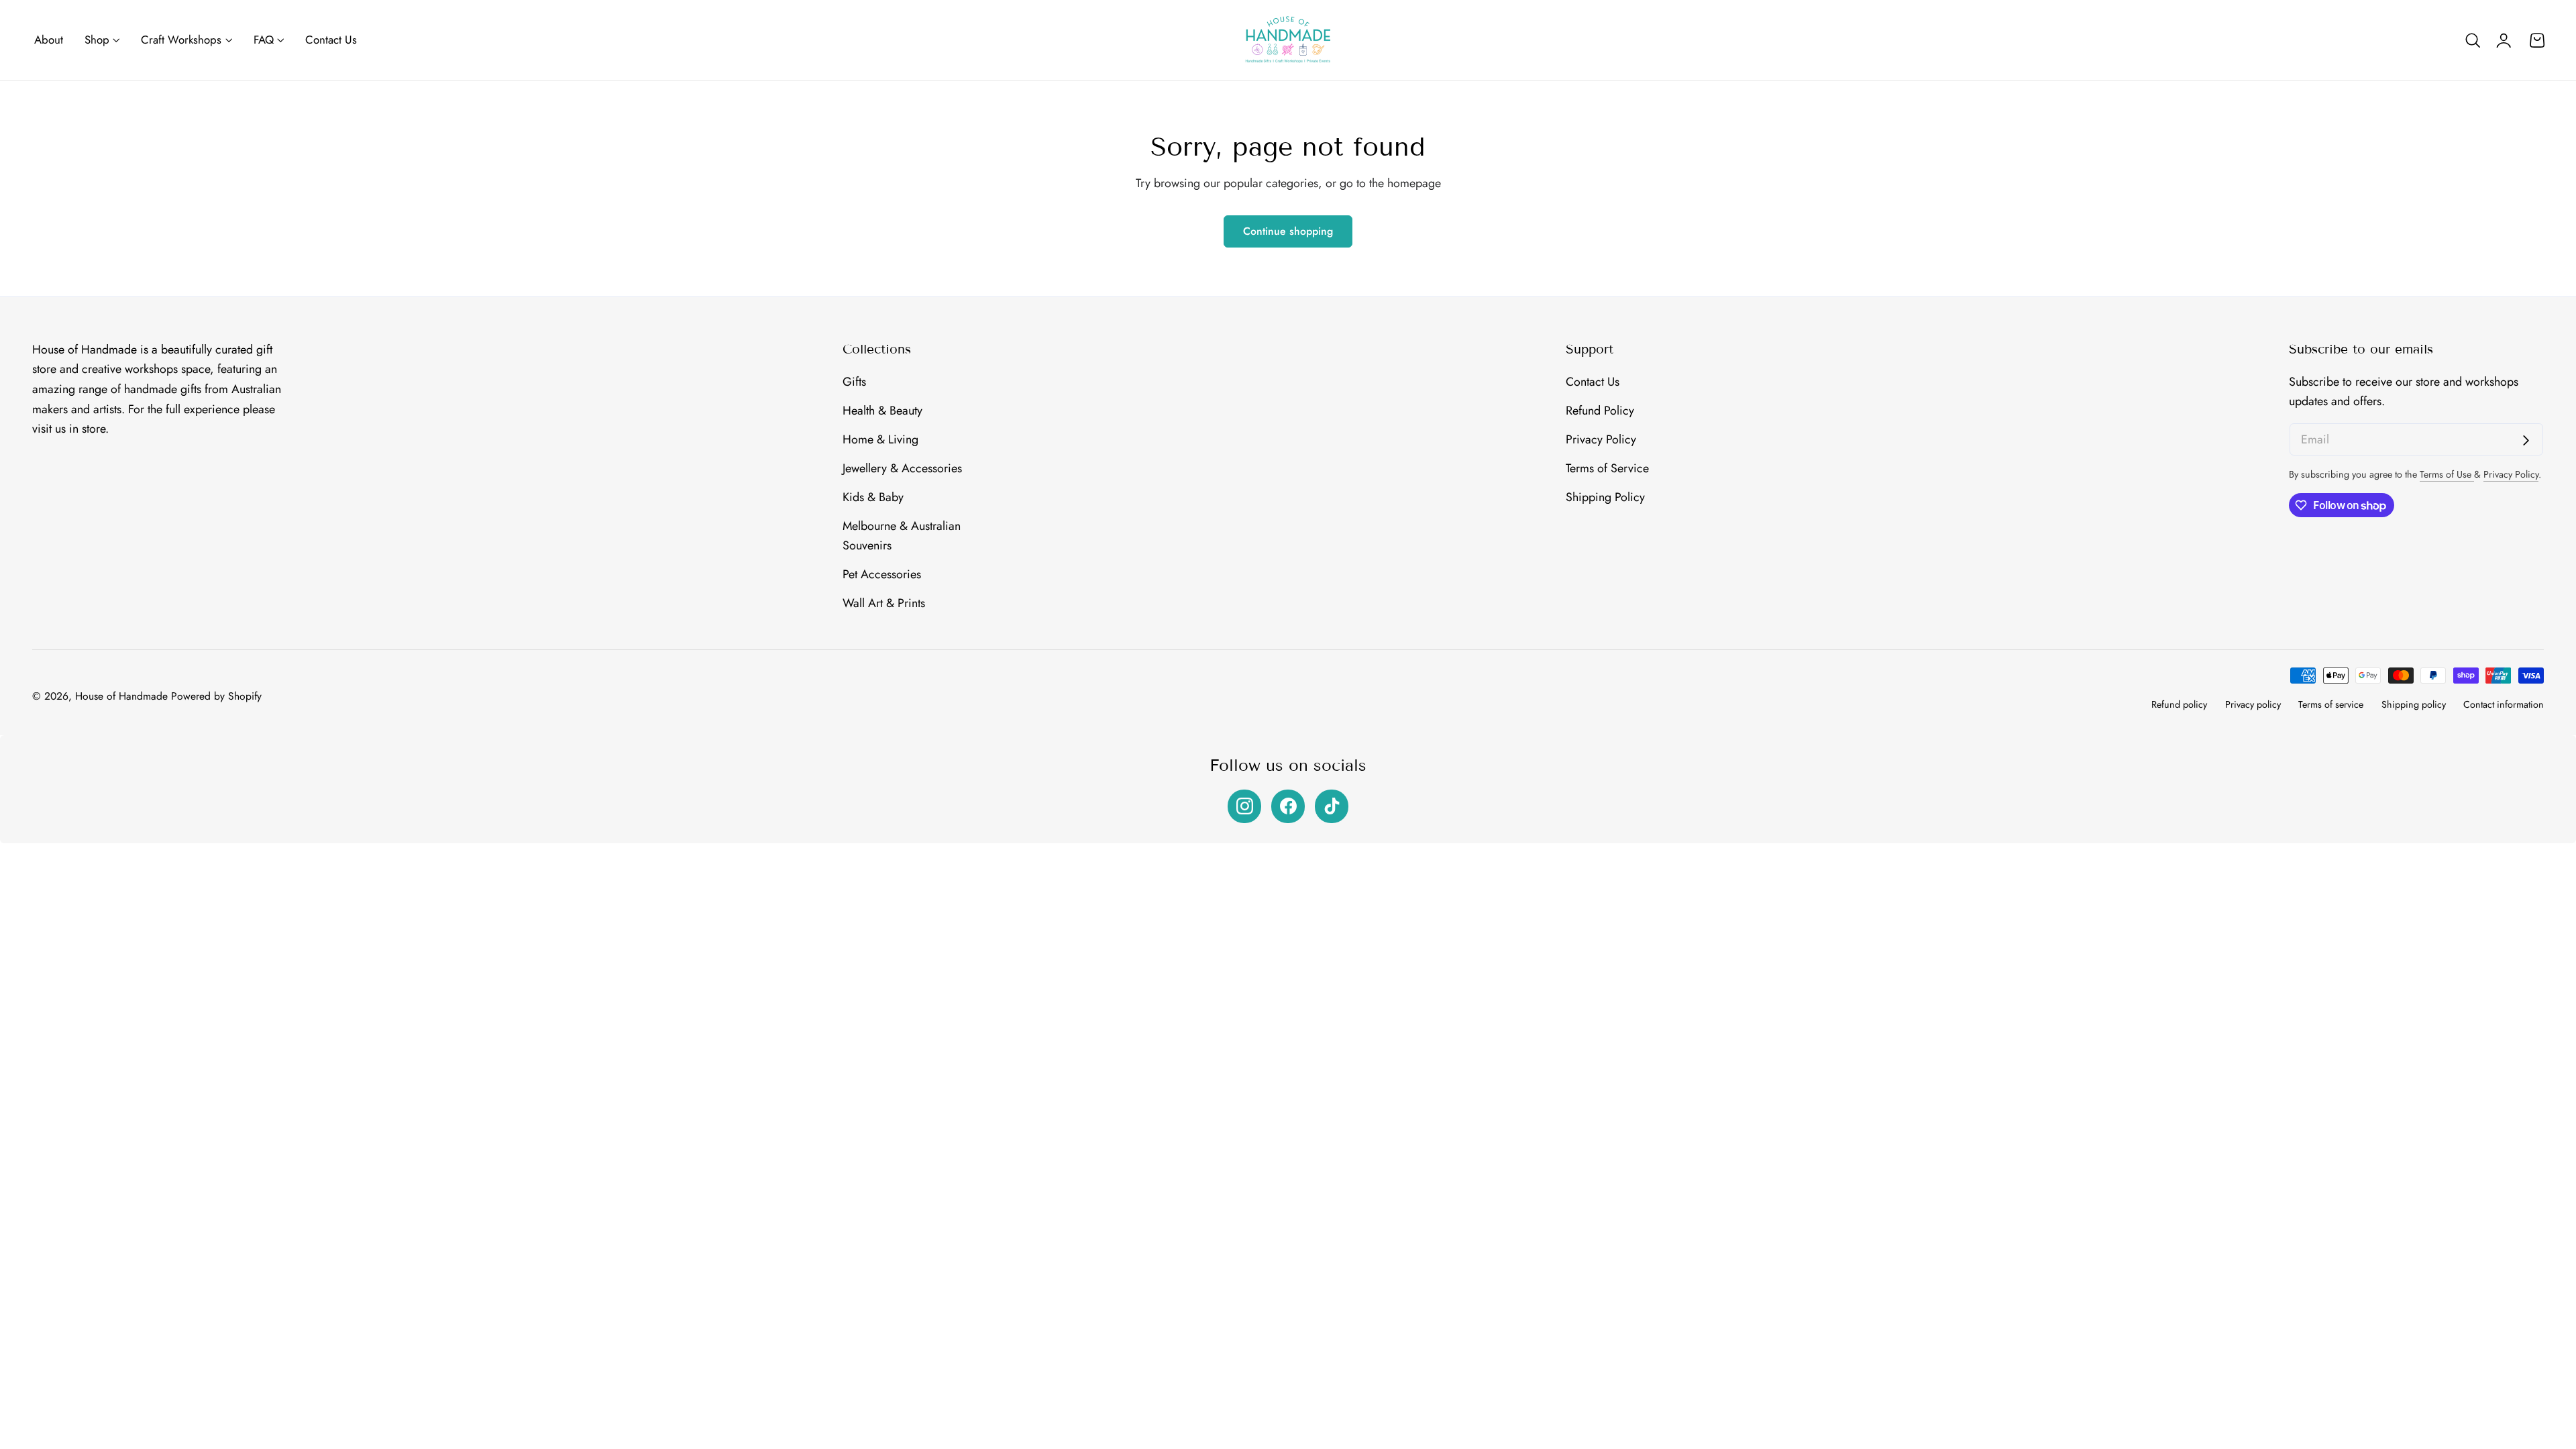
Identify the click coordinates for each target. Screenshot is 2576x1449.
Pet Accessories (882, 574)
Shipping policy (2414, 704)
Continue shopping (1288, 231)
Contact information (2504, 704)
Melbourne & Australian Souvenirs (902, 535)
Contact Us (1593, 382)
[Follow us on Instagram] (1244, 806)
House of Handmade (121, 696)
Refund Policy (1600, 411)
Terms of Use (2447, 474)
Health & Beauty (882, 411)
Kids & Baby (873, 496)
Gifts (854, 382)
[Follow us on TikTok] (1332, 806)
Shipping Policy (1605, 496)
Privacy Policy (1601, 439)
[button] (2473, 40)
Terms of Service (1607, 468)
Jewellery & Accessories (902, 468)
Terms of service (2331, 704)
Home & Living (880, 439)
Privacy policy (2253, 704)
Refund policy (2179, 704)
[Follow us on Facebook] (1288, 806)
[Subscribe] (2526, 440)
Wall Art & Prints (884, 603)
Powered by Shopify (216, 696)
